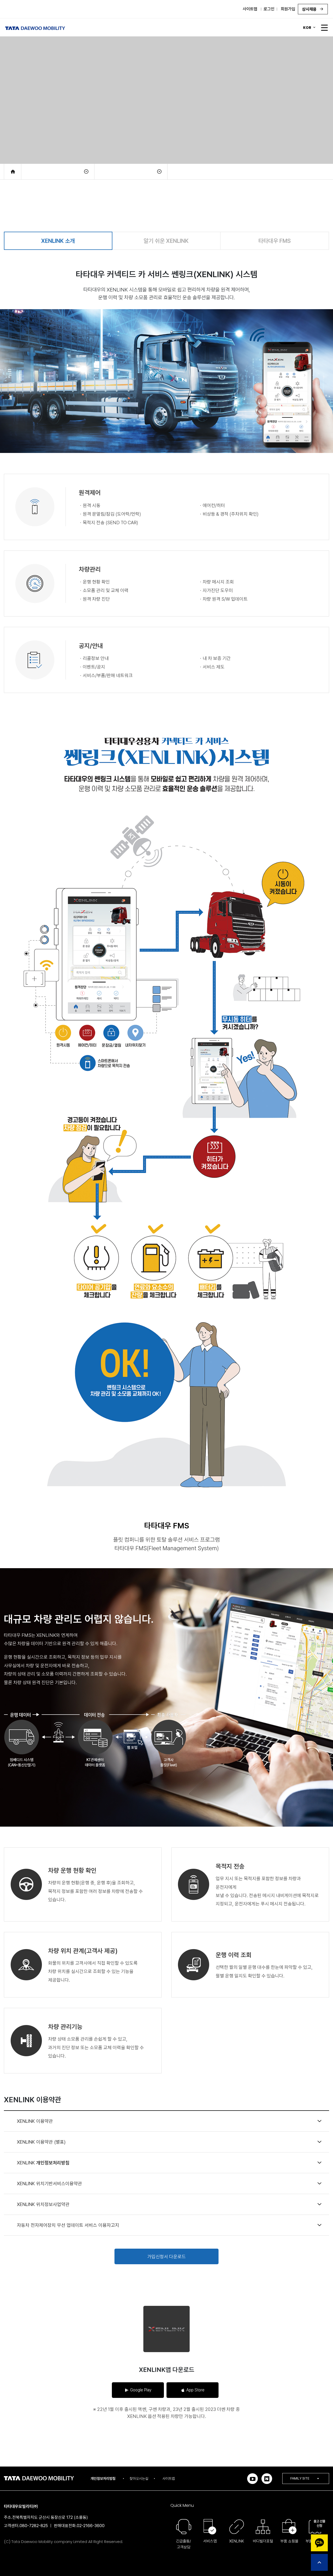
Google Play (141, 2390)
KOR (307, 28)
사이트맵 (250, 9)
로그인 (269, 9)
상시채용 (310, 9)
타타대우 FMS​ (275, 241)
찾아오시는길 (139, 2478)
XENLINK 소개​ (58, 241)
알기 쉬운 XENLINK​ (166, 241)
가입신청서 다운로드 (166, 2257)
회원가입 (288, 9)
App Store (195, 2390)
